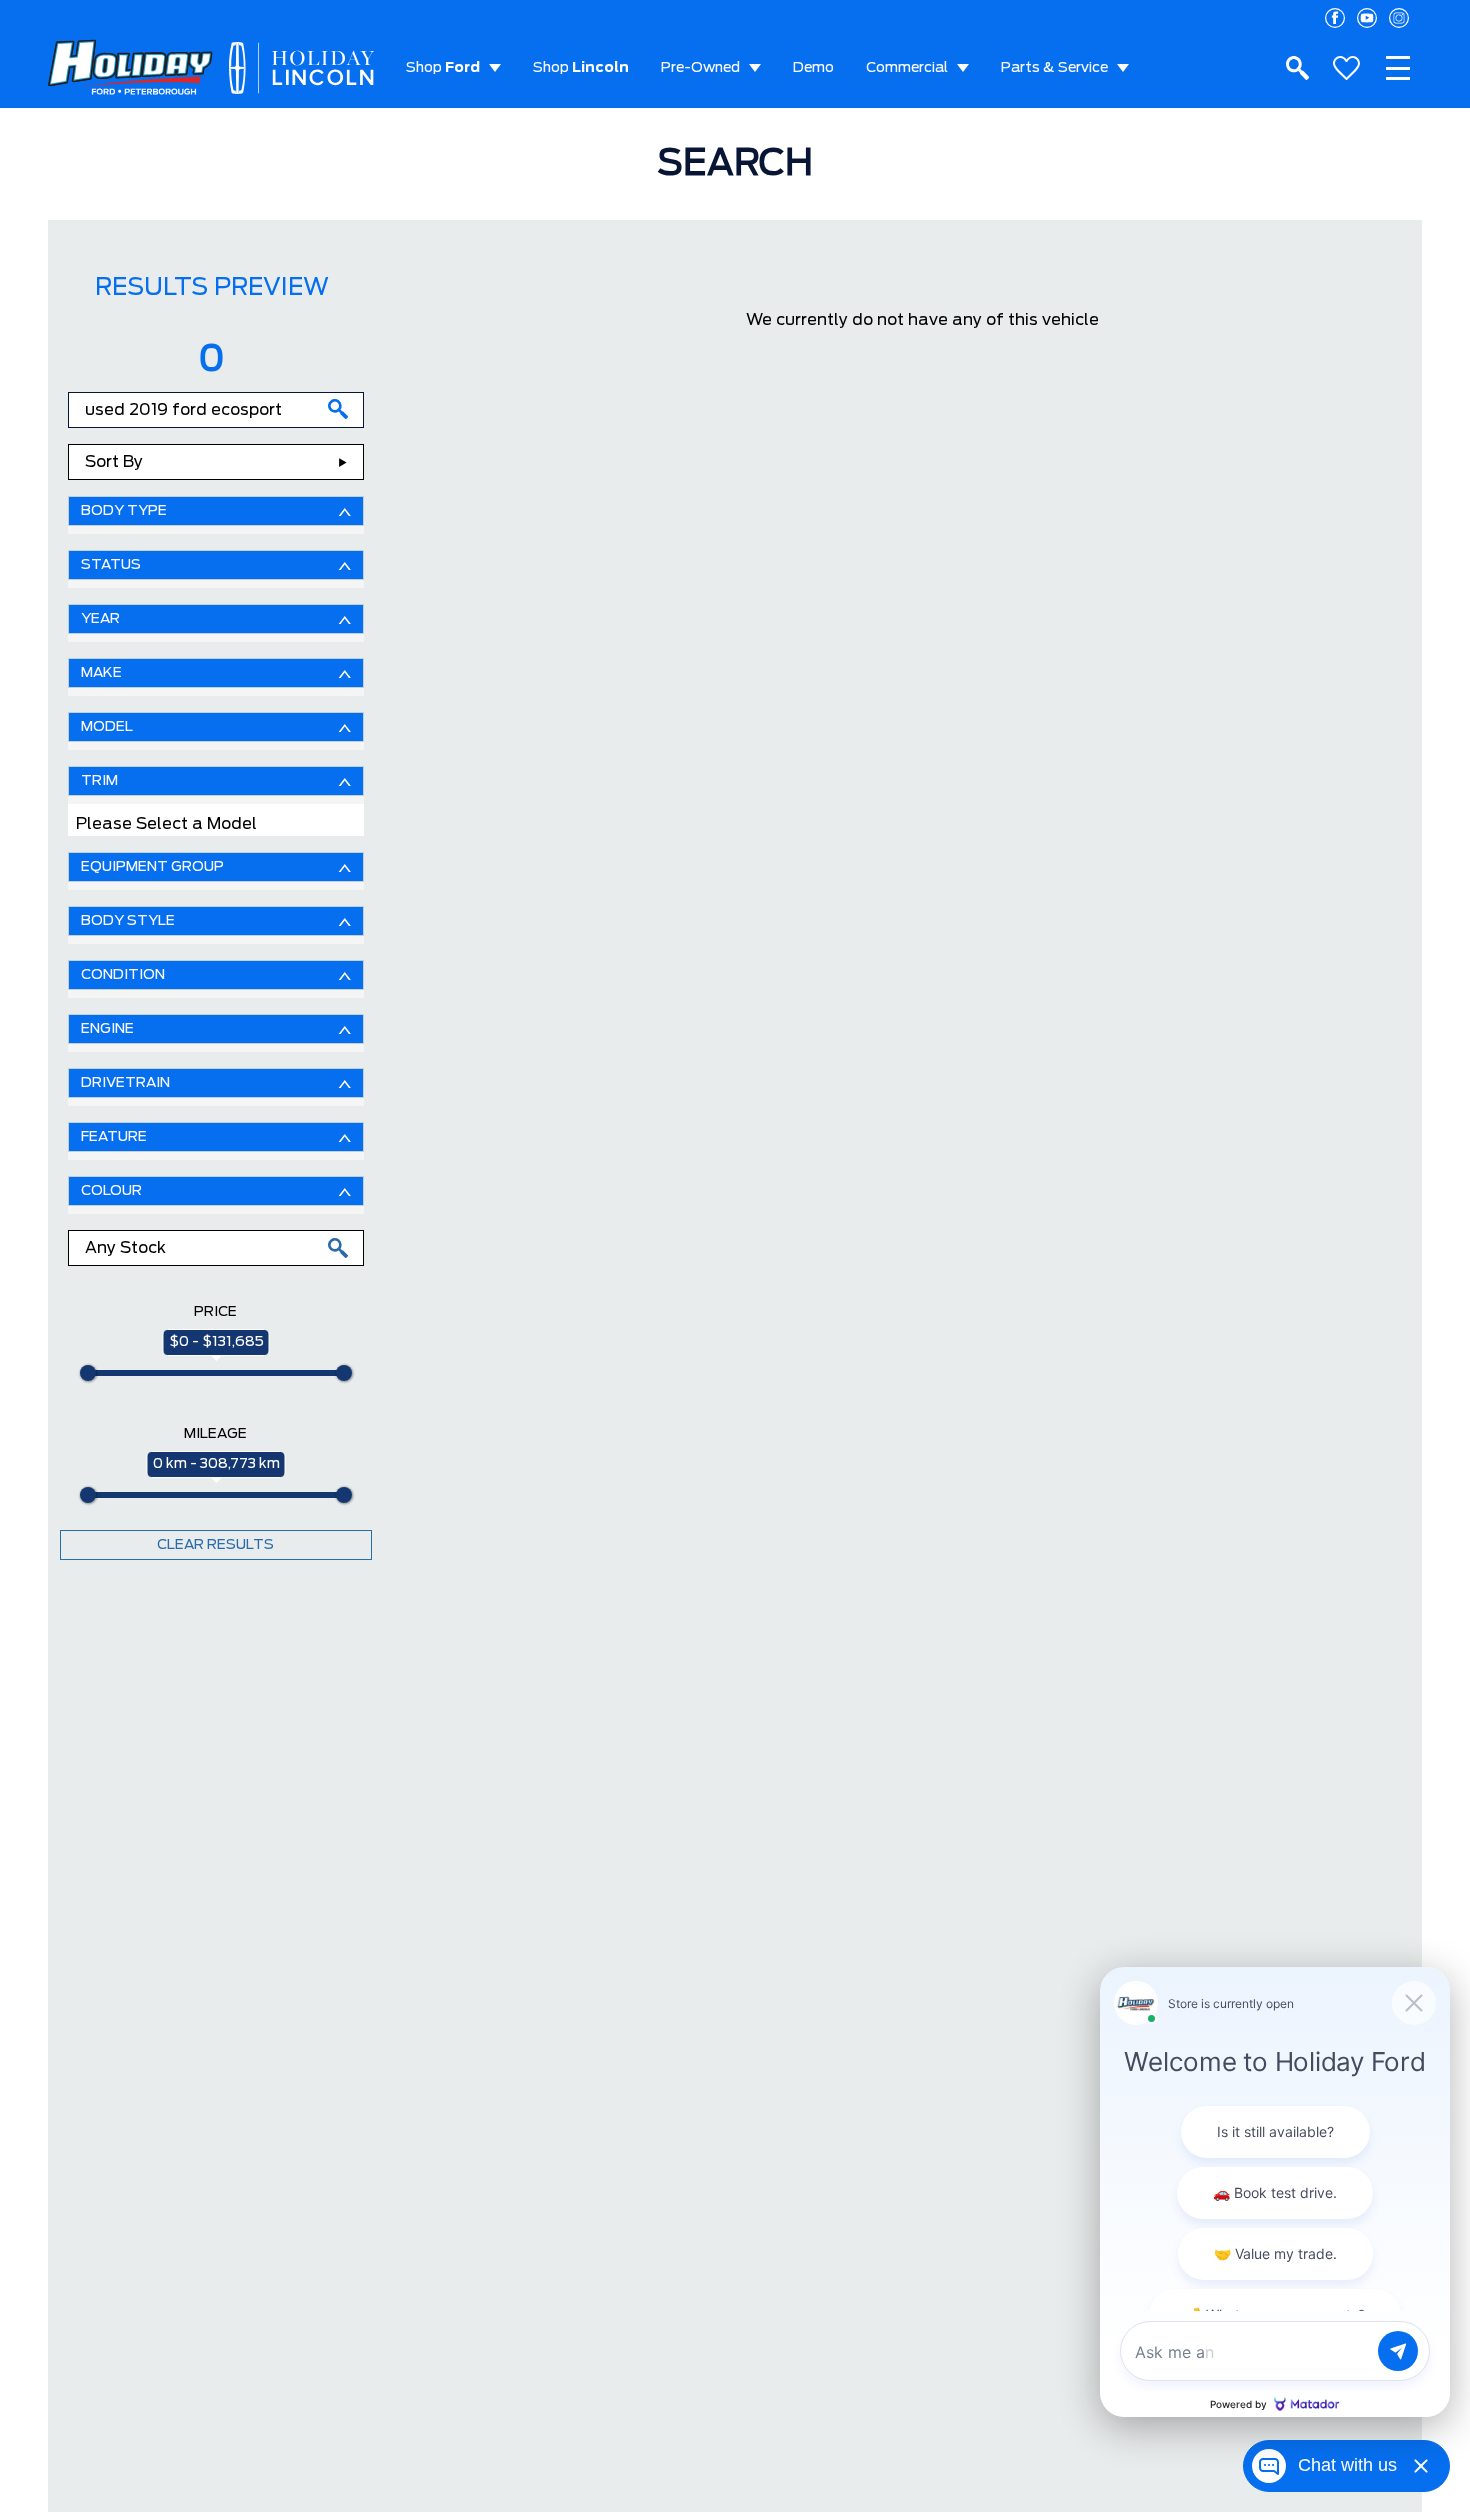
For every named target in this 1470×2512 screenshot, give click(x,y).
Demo (813, 68)
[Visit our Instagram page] (1399, 18)
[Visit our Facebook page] (1335, 18)
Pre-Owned (700, 68)
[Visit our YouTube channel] (1367, 18)
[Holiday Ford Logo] (130, 68)
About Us (438, 148)
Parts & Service (1054, 68)
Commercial (907, 68)
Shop (443, 68)
